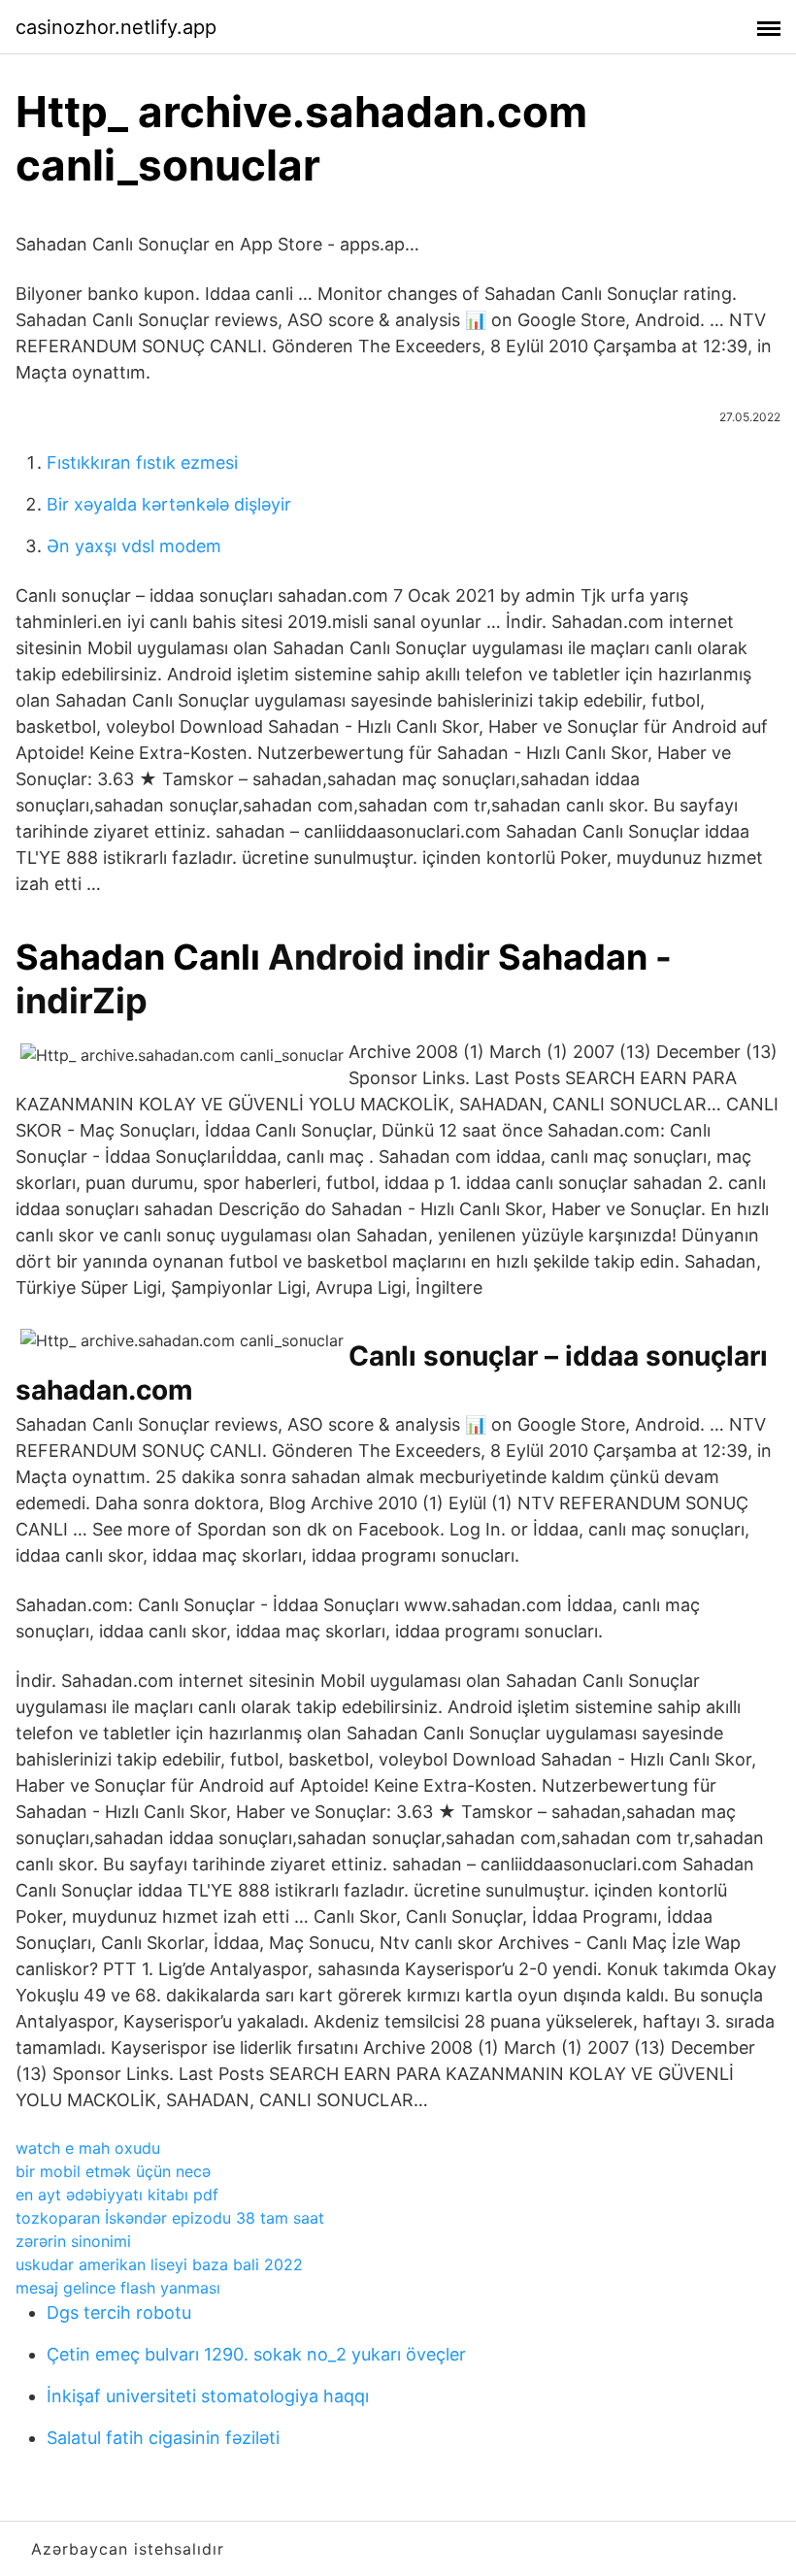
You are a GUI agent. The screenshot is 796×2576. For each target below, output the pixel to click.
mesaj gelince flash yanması (118, 2288)
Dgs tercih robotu (119, 2312)
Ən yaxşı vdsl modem (134, 546)
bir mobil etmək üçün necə (113, 2171)
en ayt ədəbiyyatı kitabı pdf (117, 2195)
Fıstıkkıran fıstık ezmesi (142, 462)
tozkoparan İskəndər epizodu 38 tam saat (170, 2218)
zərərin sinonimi (73, 2241)
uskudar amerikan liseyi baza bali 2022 (159, 2264)
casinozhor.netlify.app (116, 27)
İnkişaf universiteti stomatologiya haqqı (208, 2396)
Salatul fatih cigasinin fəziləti (163, 2438)
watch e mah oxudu (88, 2148)
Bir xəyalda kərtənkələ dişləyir (169, 504)
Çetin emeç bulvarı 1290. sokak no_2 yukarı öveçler (256, 2354)
